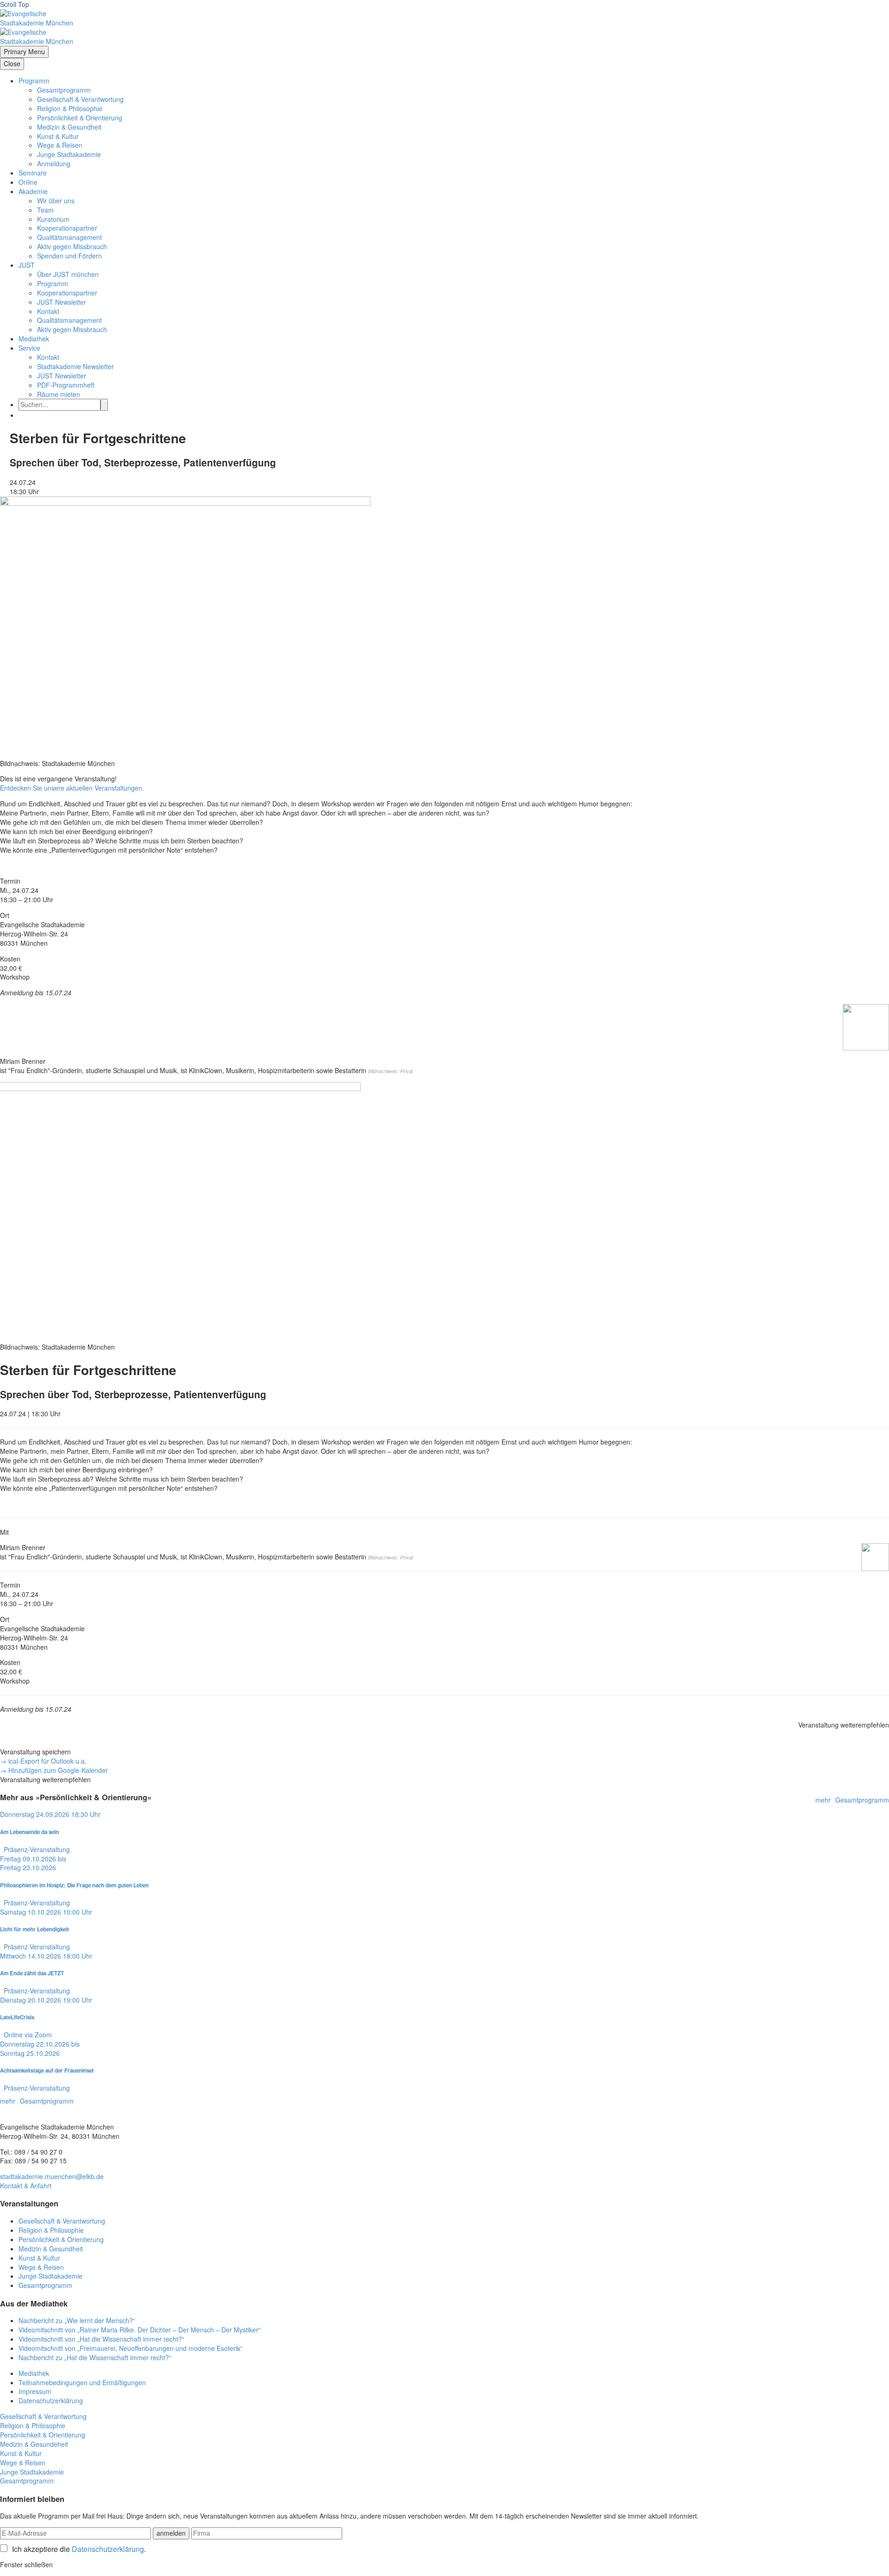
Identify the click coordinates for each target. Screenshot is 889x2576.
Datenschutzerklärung (51, 2400)
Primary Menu (24, 51)
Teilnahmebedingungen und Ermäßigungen (82, 2382)
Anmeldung (54, 163)
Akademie (33, 191)
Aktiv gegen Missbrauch (72, 246)
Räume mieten (59, 394)
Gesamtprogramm (64, 90)
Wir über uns (56, 201)
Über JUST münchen (68, 274)
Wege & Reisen (60, 145)
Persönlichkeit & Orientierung (80, 118)
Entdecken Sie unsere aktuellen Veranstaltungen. (72, 788)
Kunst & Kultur (58, 136)
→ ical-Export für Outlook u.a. (43, 1761)
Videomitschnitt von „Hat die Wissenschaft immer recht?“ (101, 2339)
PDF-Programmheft (66, 385)
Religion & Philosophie (70, 108)
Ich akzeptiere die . (79, 2549)
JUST (27, 265)
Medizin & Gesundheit (69, 127)
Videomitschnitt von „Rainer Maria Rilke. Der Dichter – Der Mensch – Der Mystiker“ (140, 2330)
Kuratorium (53, 219)
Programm (34, 81)
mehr (823, 1800)
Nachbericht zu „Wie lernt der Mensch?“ (77, 2320)
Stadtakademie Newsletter (75, 366)
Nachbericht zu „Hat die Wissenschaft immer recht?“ (95, 2357)
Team (45, 210)
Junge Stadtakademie (69, 154)
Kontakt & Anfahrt (26, 2186)
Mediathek (34, 339)
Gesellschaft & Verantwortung (80, 99)
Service (29, 348)
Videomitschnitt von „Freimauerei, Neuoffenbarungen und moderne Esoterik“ (131, 2348)
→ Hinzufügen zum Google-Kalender (54, 1770)
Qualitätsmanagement (69, 237)
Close (12, 63)
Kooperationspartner (67, 228)
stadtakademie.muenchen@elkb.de (52, 2176)
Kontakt (48, 311)
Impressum (35, 2391)
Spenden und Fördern (69, 256)
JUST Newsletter (62, 302)
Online (28, 182)
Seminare (33, 173)
